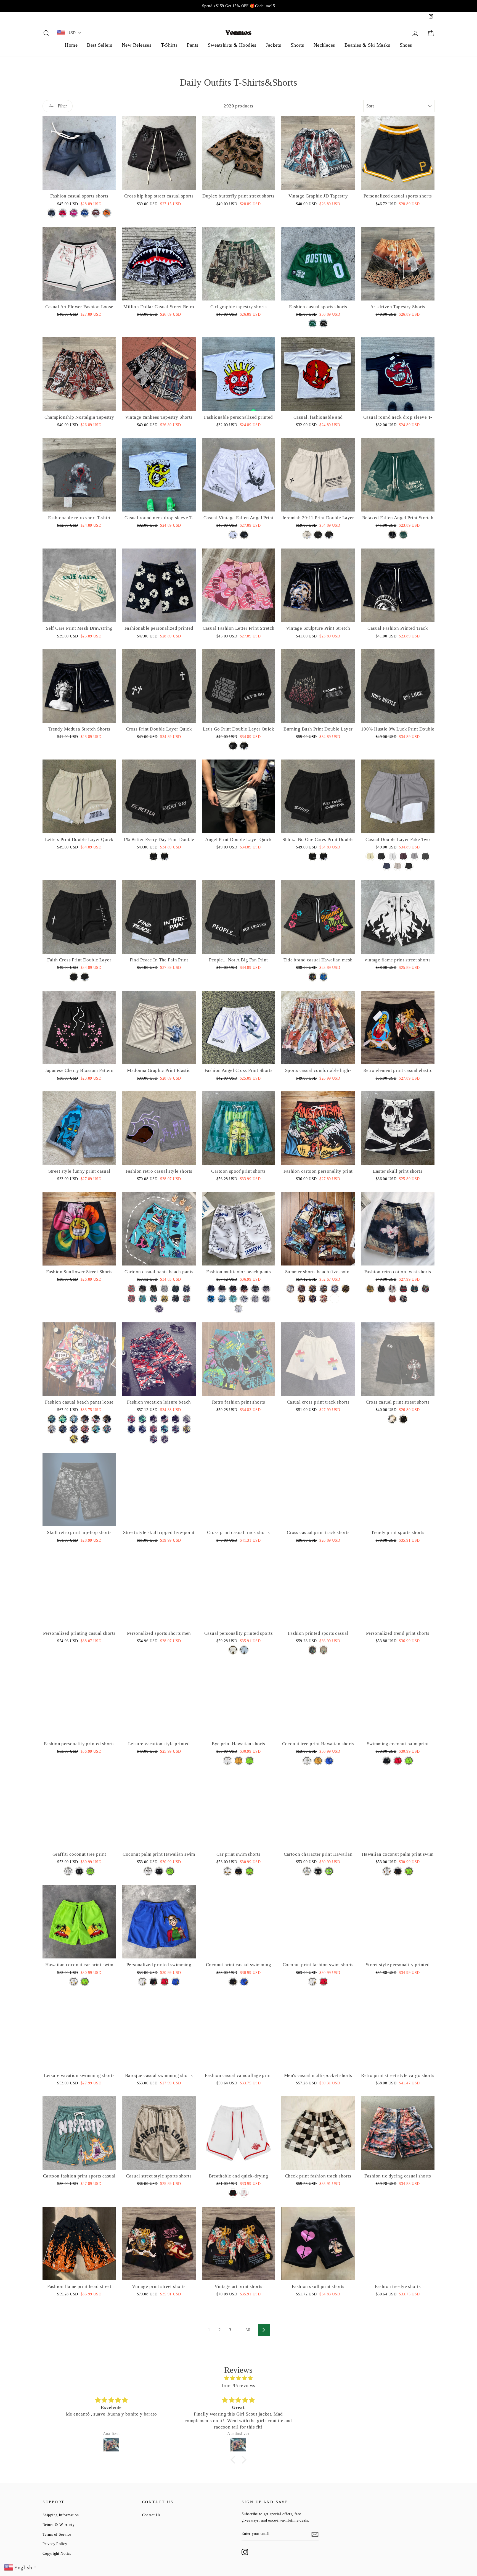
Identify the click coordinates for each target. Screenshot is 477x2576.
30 (248, 2330)
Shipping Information (61, 2515)
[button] (234, 2460)
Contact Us (151, 2515)
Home (71, 45)
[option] (239, 6)
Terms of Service (57, 2534)
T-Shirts (169, 45)
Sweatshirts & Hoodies (232, 45)
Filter (62, 106)
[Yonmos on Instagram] (245, 2552)
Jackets (273, 45)
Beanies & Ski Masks (367, 45)
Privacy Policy (55, 2544)
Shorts (297, 45)
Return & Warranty (59, 2525)
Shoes (406, 45)
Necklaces (324, 45)
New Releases (137, 45)
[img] (239, 2378)
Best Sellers (100, 45)
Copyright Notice (57, 2553)
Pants (193, 45)
